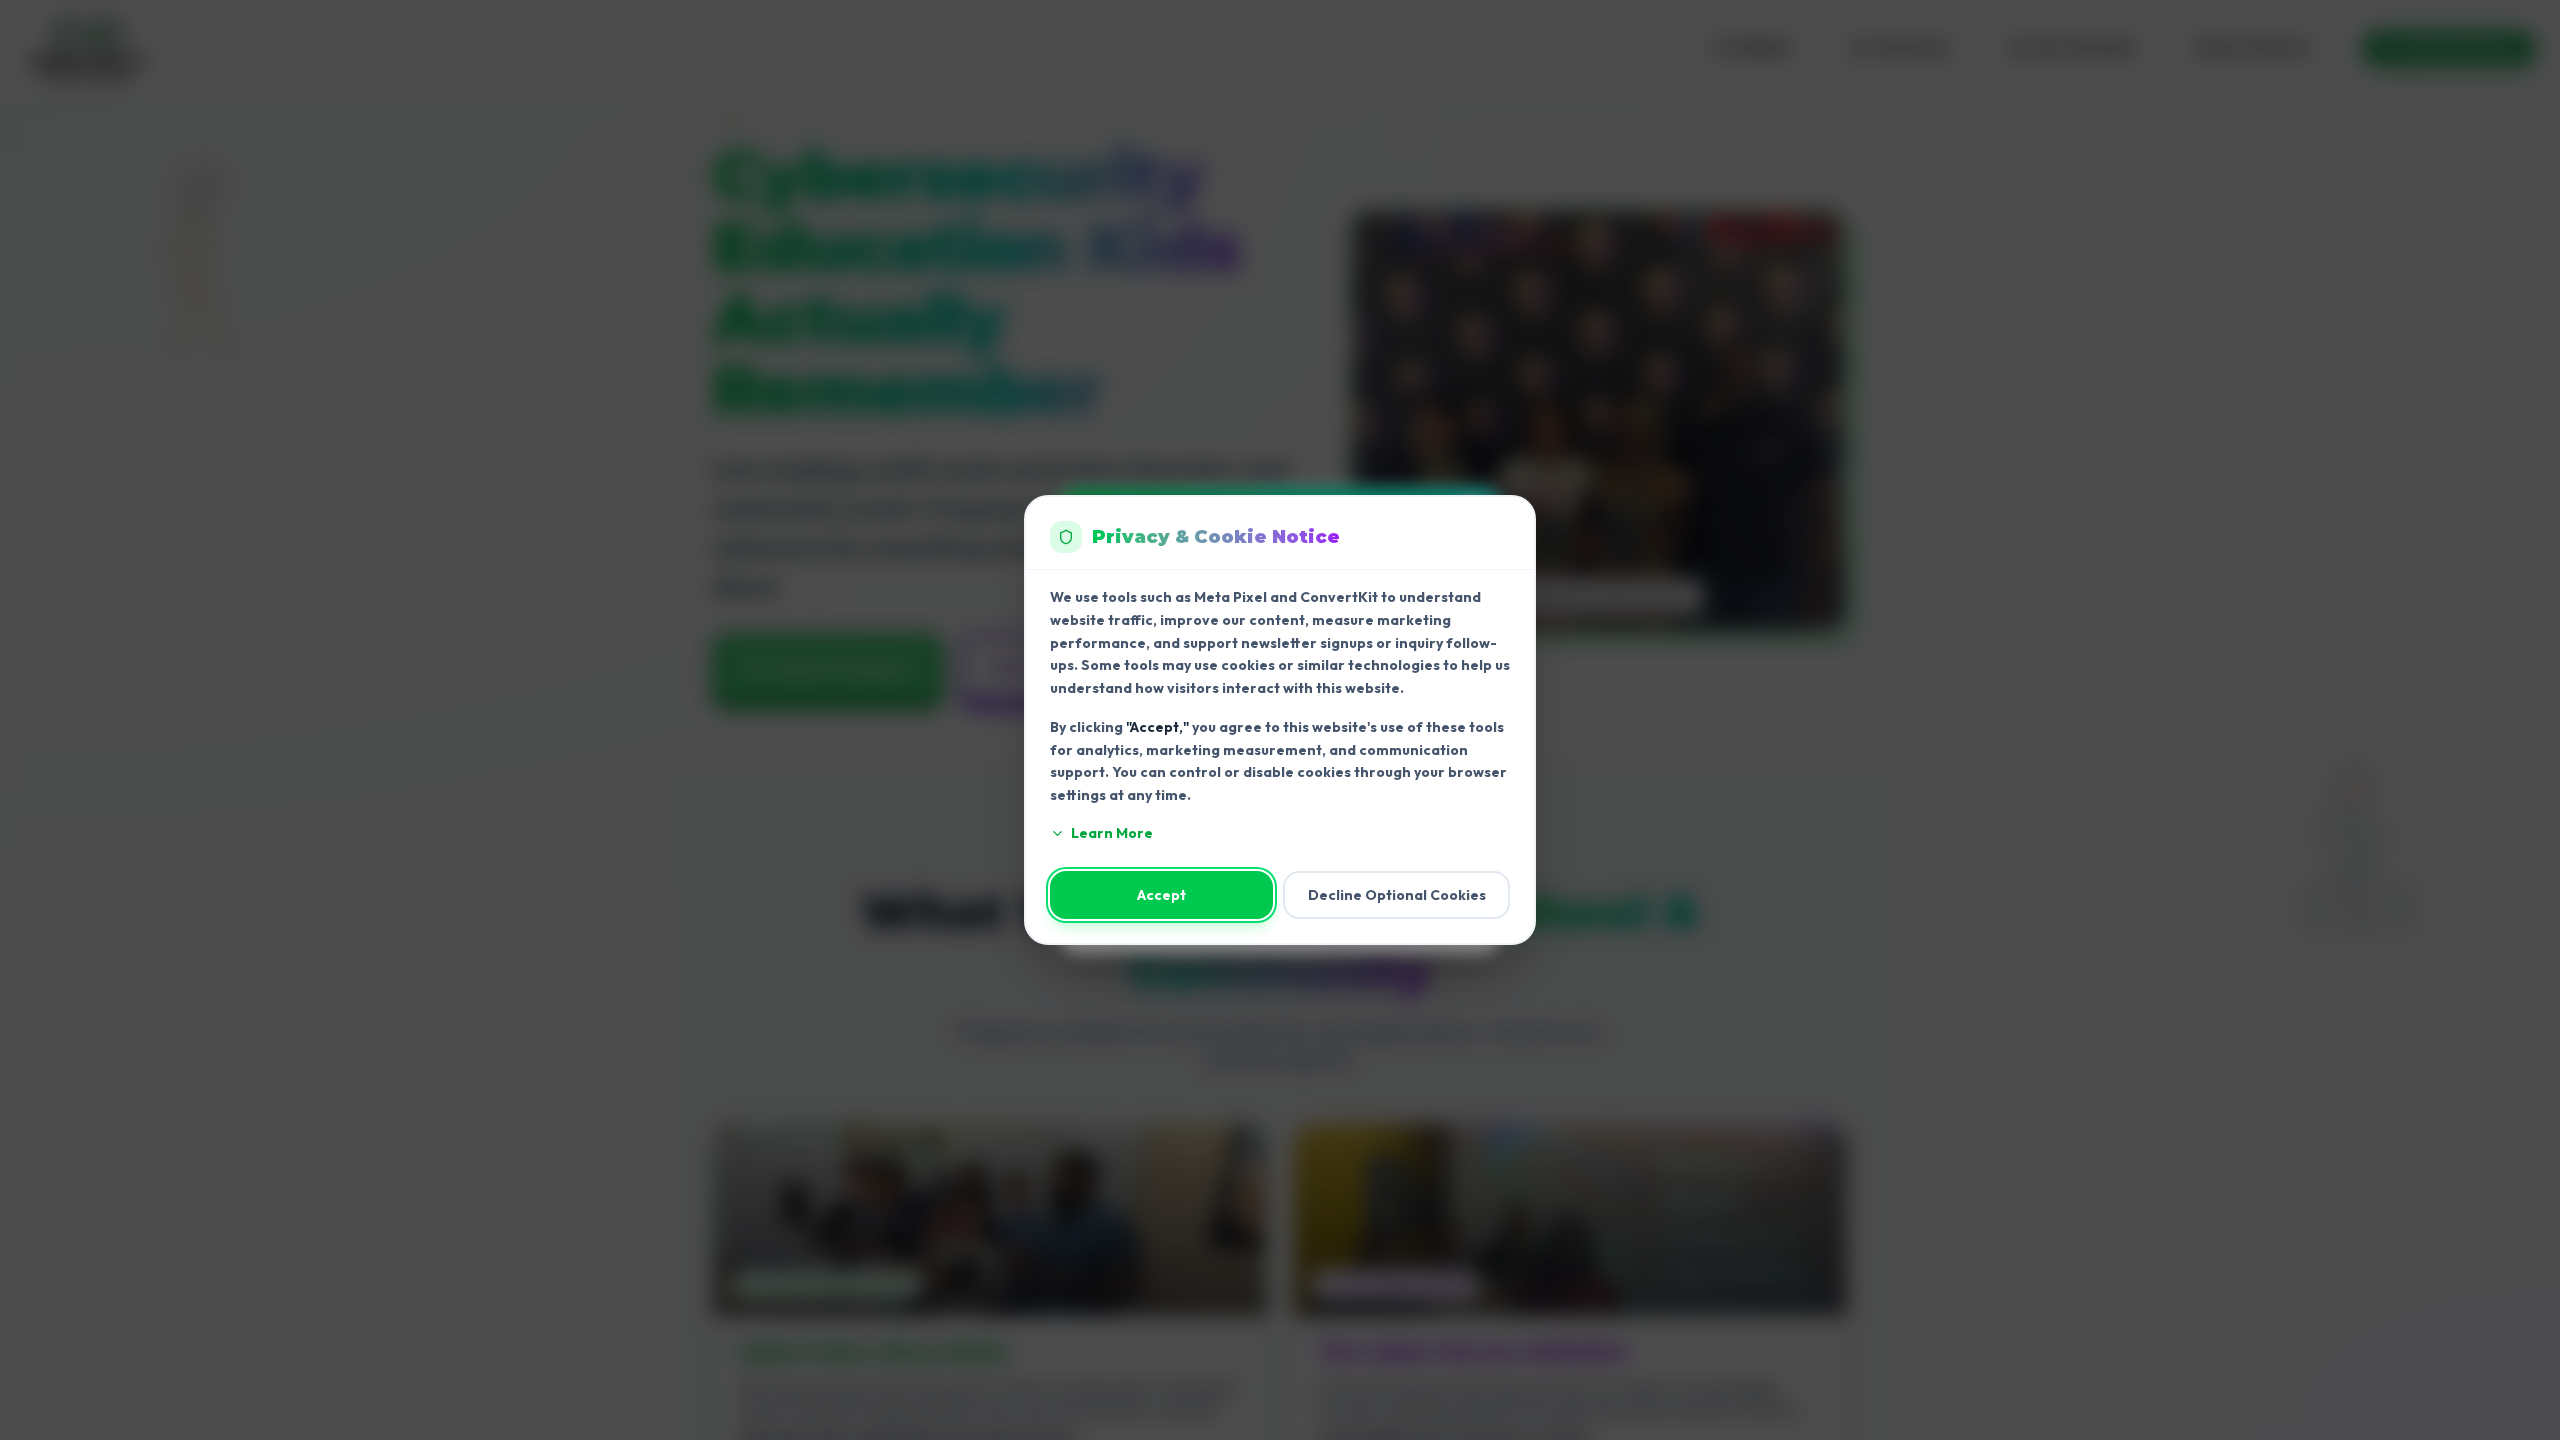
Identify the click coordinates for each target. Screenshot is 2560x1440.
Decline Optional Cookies (1397, 895)
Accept (1161, 895)
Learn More (1112, 833)
